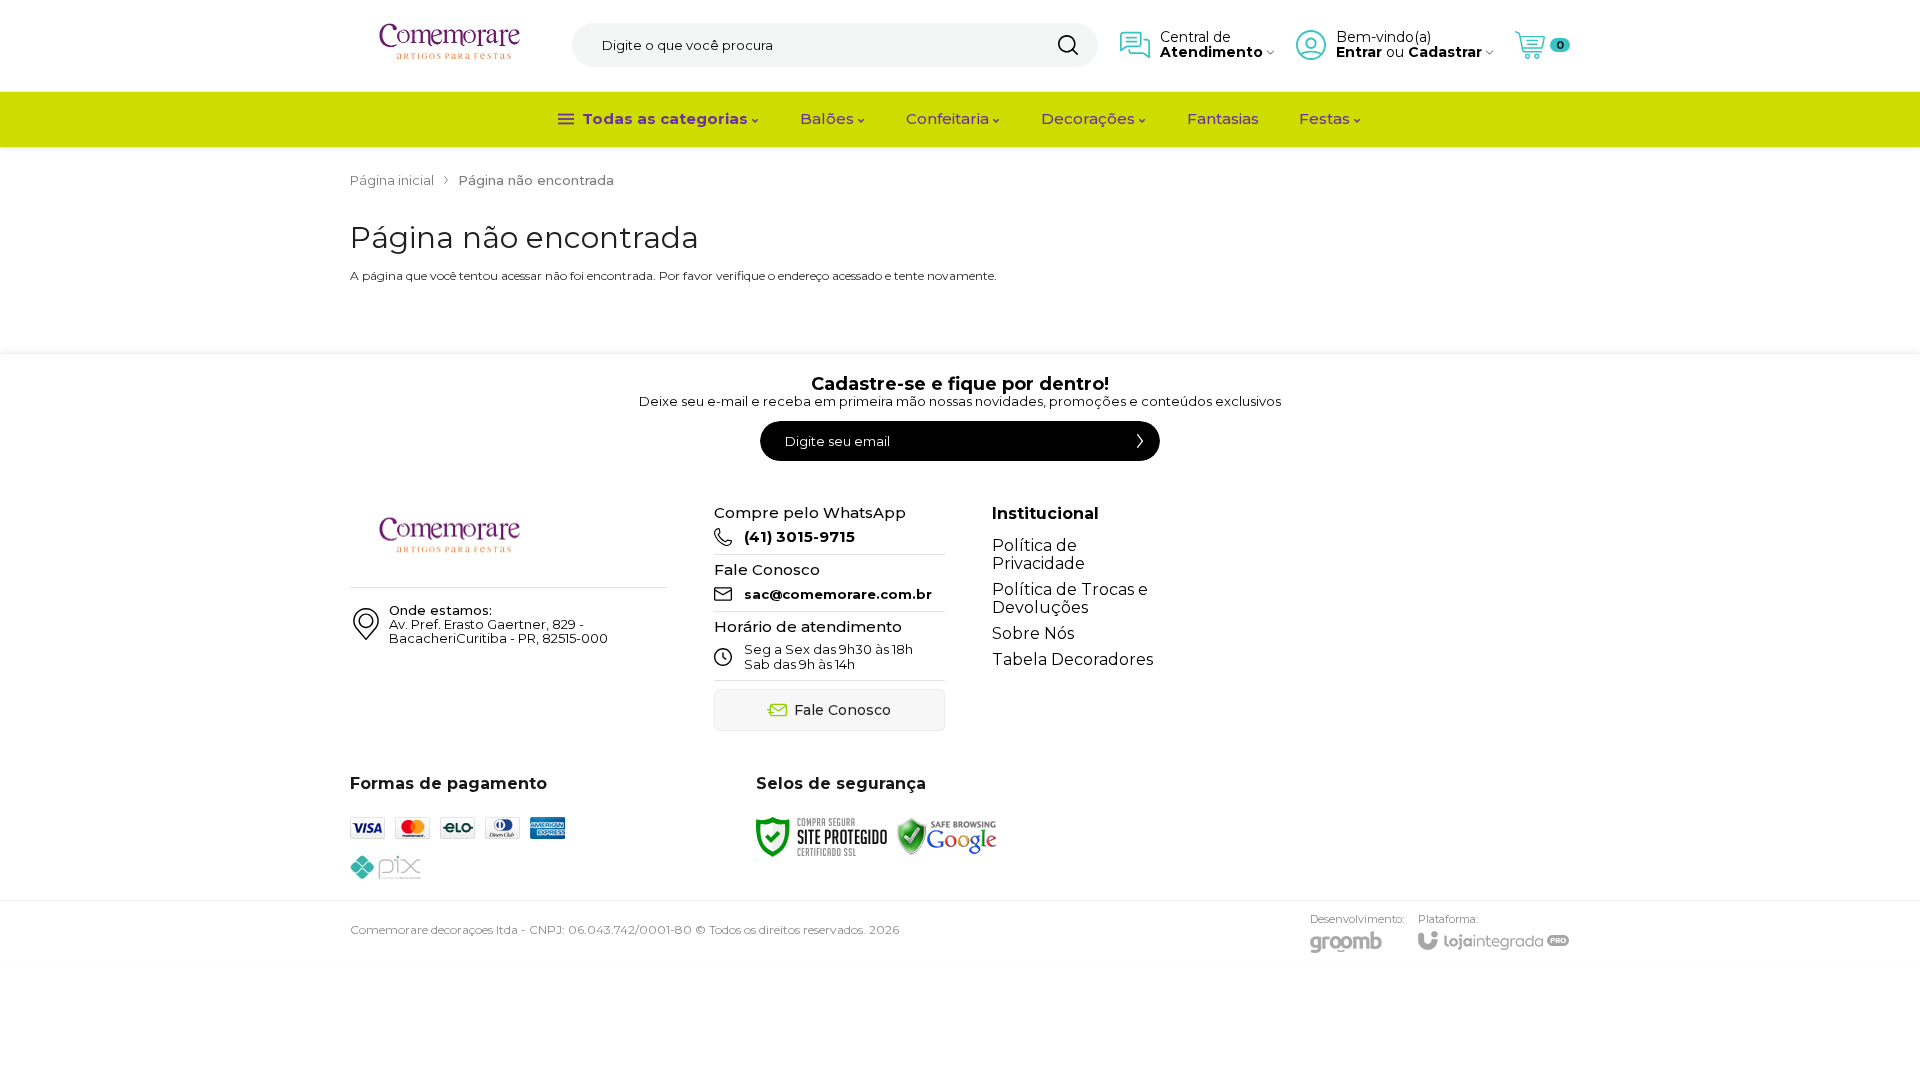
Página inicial (392, 180)
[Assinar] (1140, 441)
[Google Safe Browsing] (947, 835)
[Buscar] (1068, 45)
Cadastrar (1445, 52)
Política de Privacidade (1038, 554)
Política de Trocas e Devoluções (1070, 598)
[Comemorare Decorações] (450, 45)
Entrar (1359, 52)
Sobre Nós (1033, 633)
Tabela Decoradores (1072, 659)
